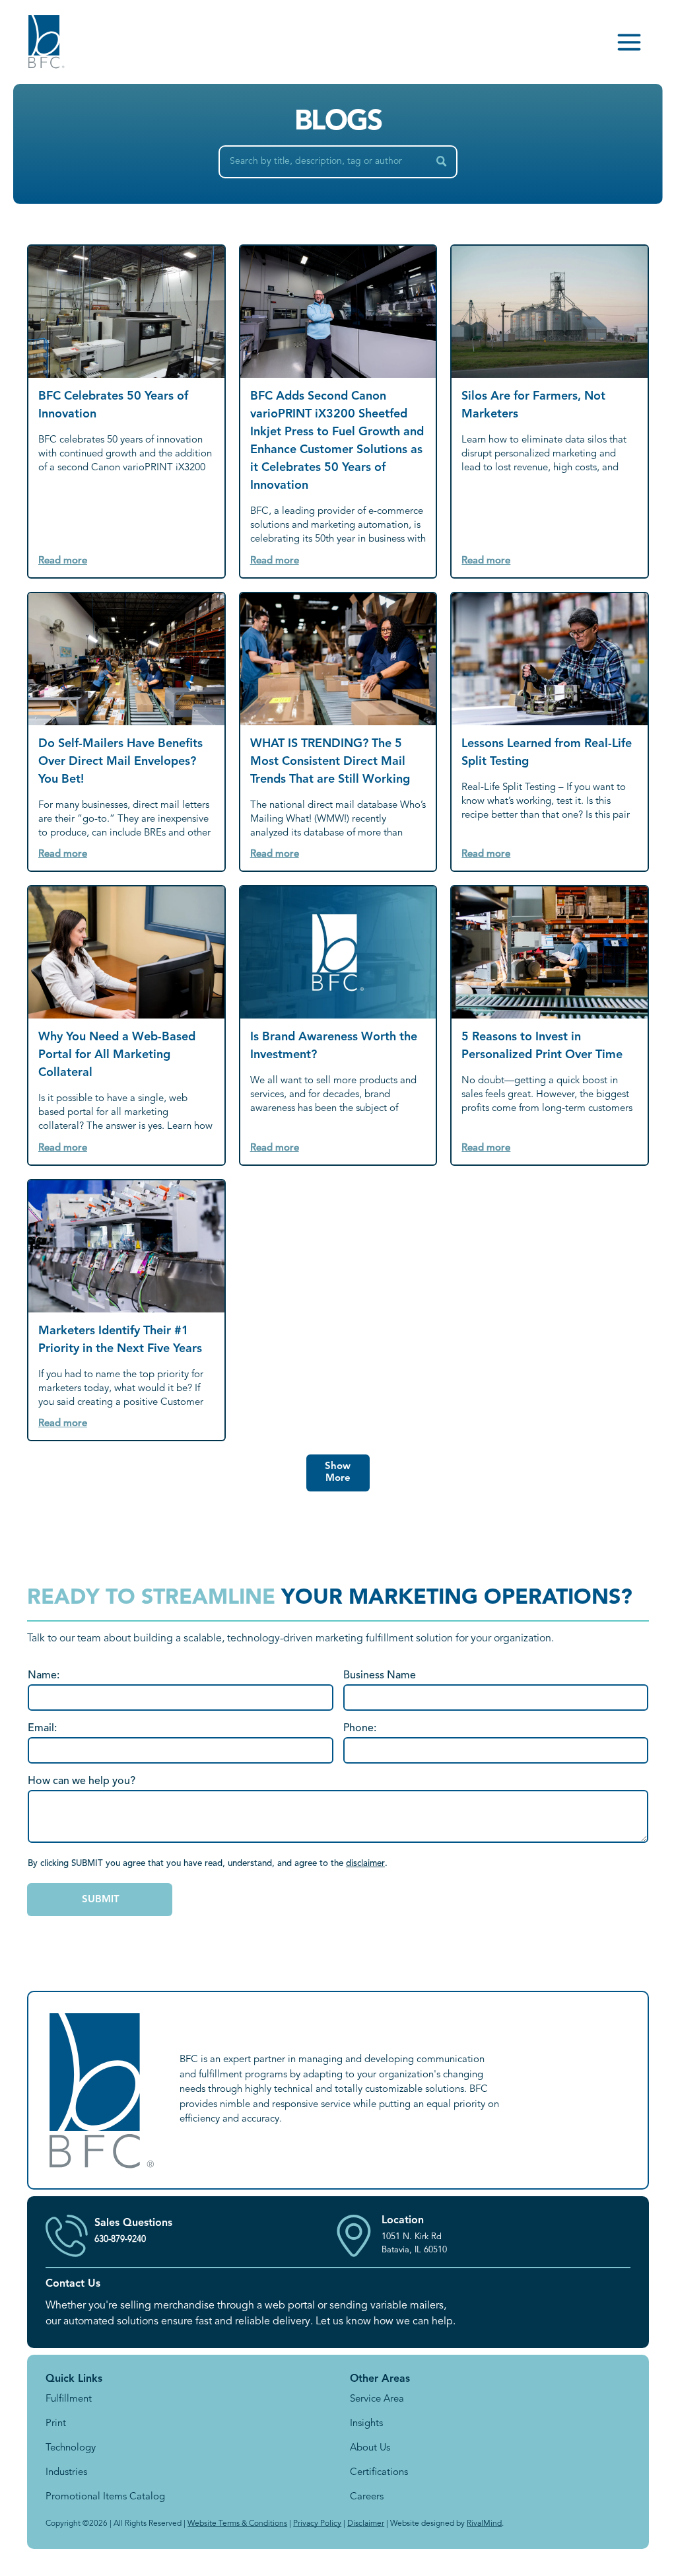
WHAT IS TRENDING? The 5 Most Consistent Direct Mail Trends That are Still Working (330, 762)
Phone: (360, 1729)
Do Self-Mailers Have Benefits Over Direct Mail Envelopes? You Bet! (120, 762)
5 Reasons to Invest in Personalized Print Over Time (542, 1046)
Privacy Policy (317, 2524)
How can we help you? (82, 1781)
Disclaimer (366, 2524)
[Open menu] (629, 42)
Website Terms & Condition (236, 2524)
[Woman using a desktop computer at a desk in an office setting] (126, 952)
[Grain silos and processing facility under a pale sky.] (550, 312)
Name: (44, 1676)
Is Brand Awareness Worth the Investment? (334, 1046)
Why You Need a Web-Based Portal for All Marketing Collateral (117, 1055)
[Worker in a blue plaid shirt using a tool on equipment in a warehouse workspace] (550, 659)
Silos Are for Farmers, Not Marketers (533, 405)
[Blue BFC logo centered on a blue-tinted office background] (338, 952)
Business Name (380, 1676)
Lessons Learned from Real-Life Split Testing (547, 753)
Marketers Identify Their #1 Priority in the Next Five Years (120, 1340)
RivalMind (484, 2524)
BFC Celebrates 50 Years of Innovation (113, 405)
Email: (42, 1729)
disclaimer (365, 1864)
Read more (63, 561)
